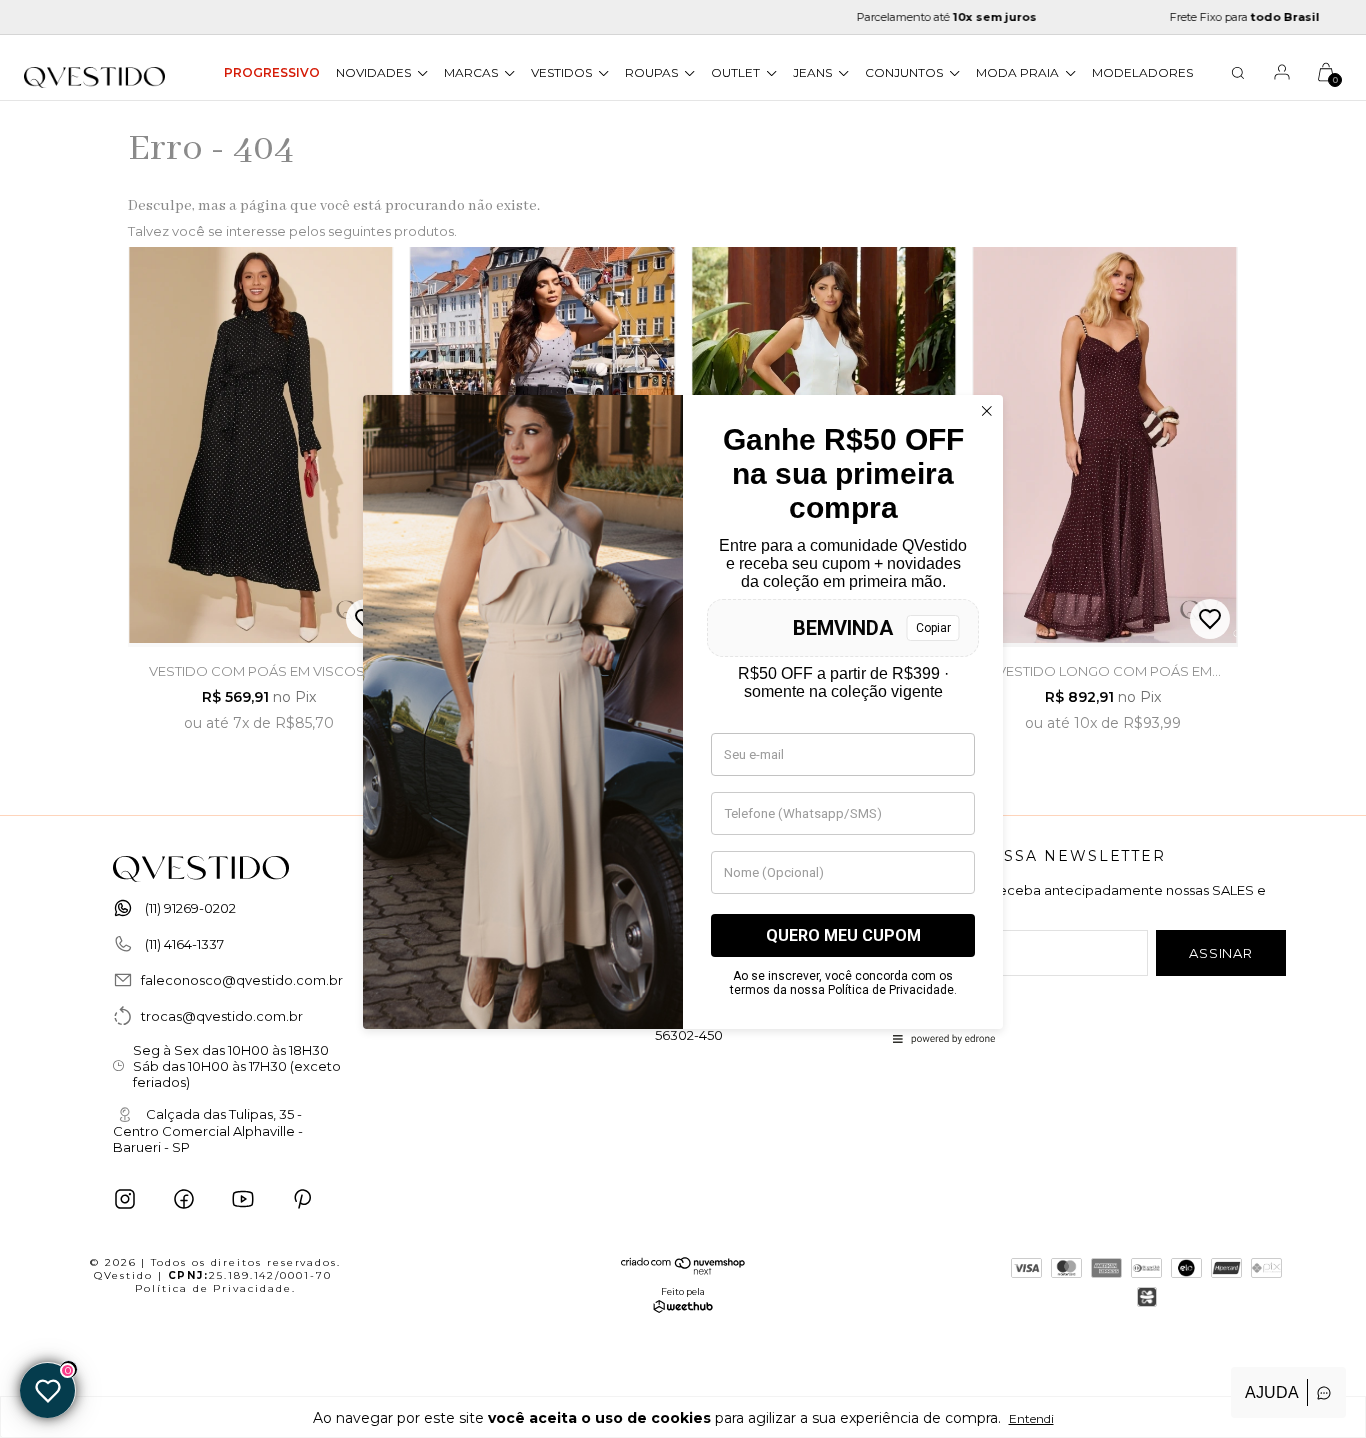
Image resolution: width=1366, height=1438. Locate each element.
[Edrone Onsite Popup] (683, 719)
